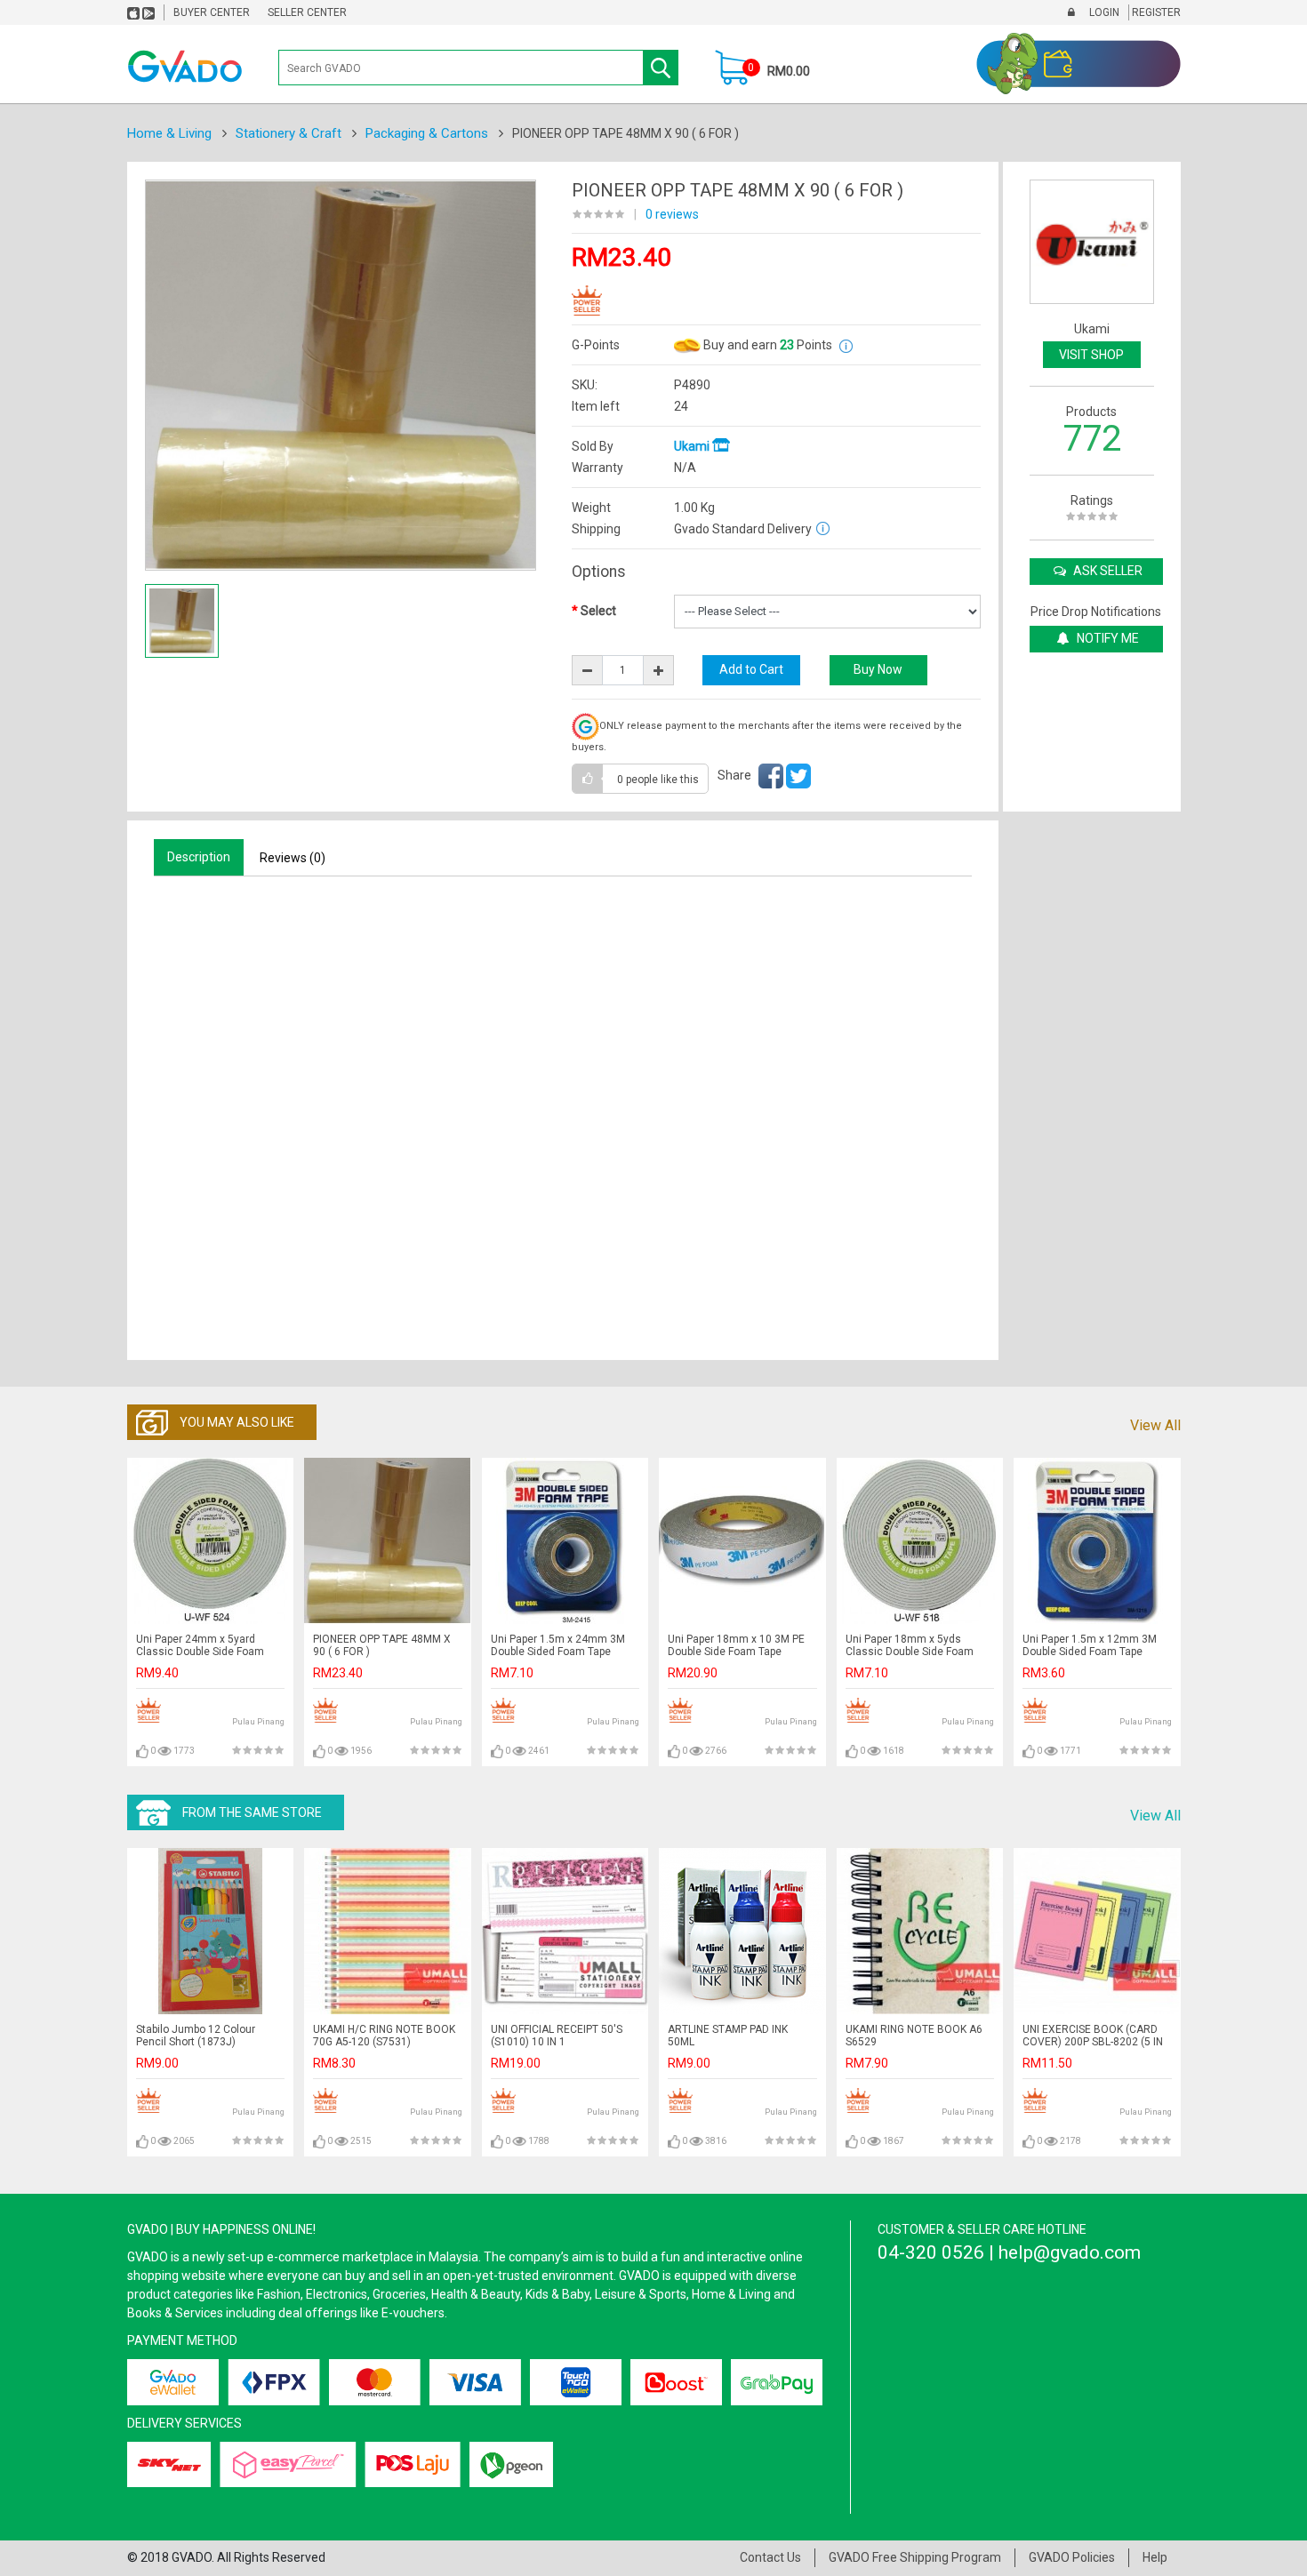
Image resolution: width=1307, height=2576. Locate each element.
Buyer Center (212, 12)
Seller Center (307, 12)
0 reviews (672, 214)
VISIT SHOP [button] (1091, 355)
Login (1103, 12)
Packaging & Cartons (427, 133)
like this (658, 780)
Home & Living (169, 133)
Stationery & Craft (289, 133)
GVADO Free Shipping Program (915, 2557)
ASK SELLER (1107, 571)
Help (1155, 2557)
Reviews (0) (293, 858)
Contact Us (770, 2557)
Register (1155, 12)
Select (598, 611)
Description (199, 857)
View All (1155, 1425)
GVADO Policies (1072, 2557)
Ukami (693, 446)
